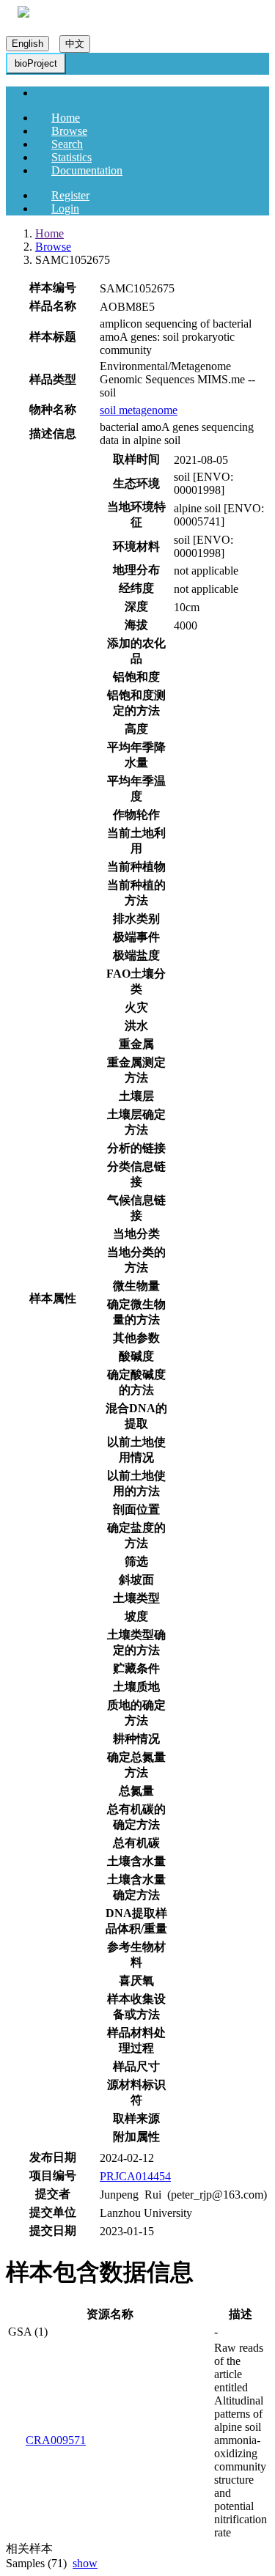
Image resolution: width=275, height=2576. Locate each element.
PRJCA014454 (135, 2176)
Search (67, 144)
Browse (69, 131)
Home (66, 118)
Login (65, 208)
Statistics (71, 157)
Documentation (87, 170)
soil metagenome (139, 410)
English (27, 44)
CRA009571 (56, 2440)
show (85, 2563)
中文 (75, 44)
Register (70, 195)
